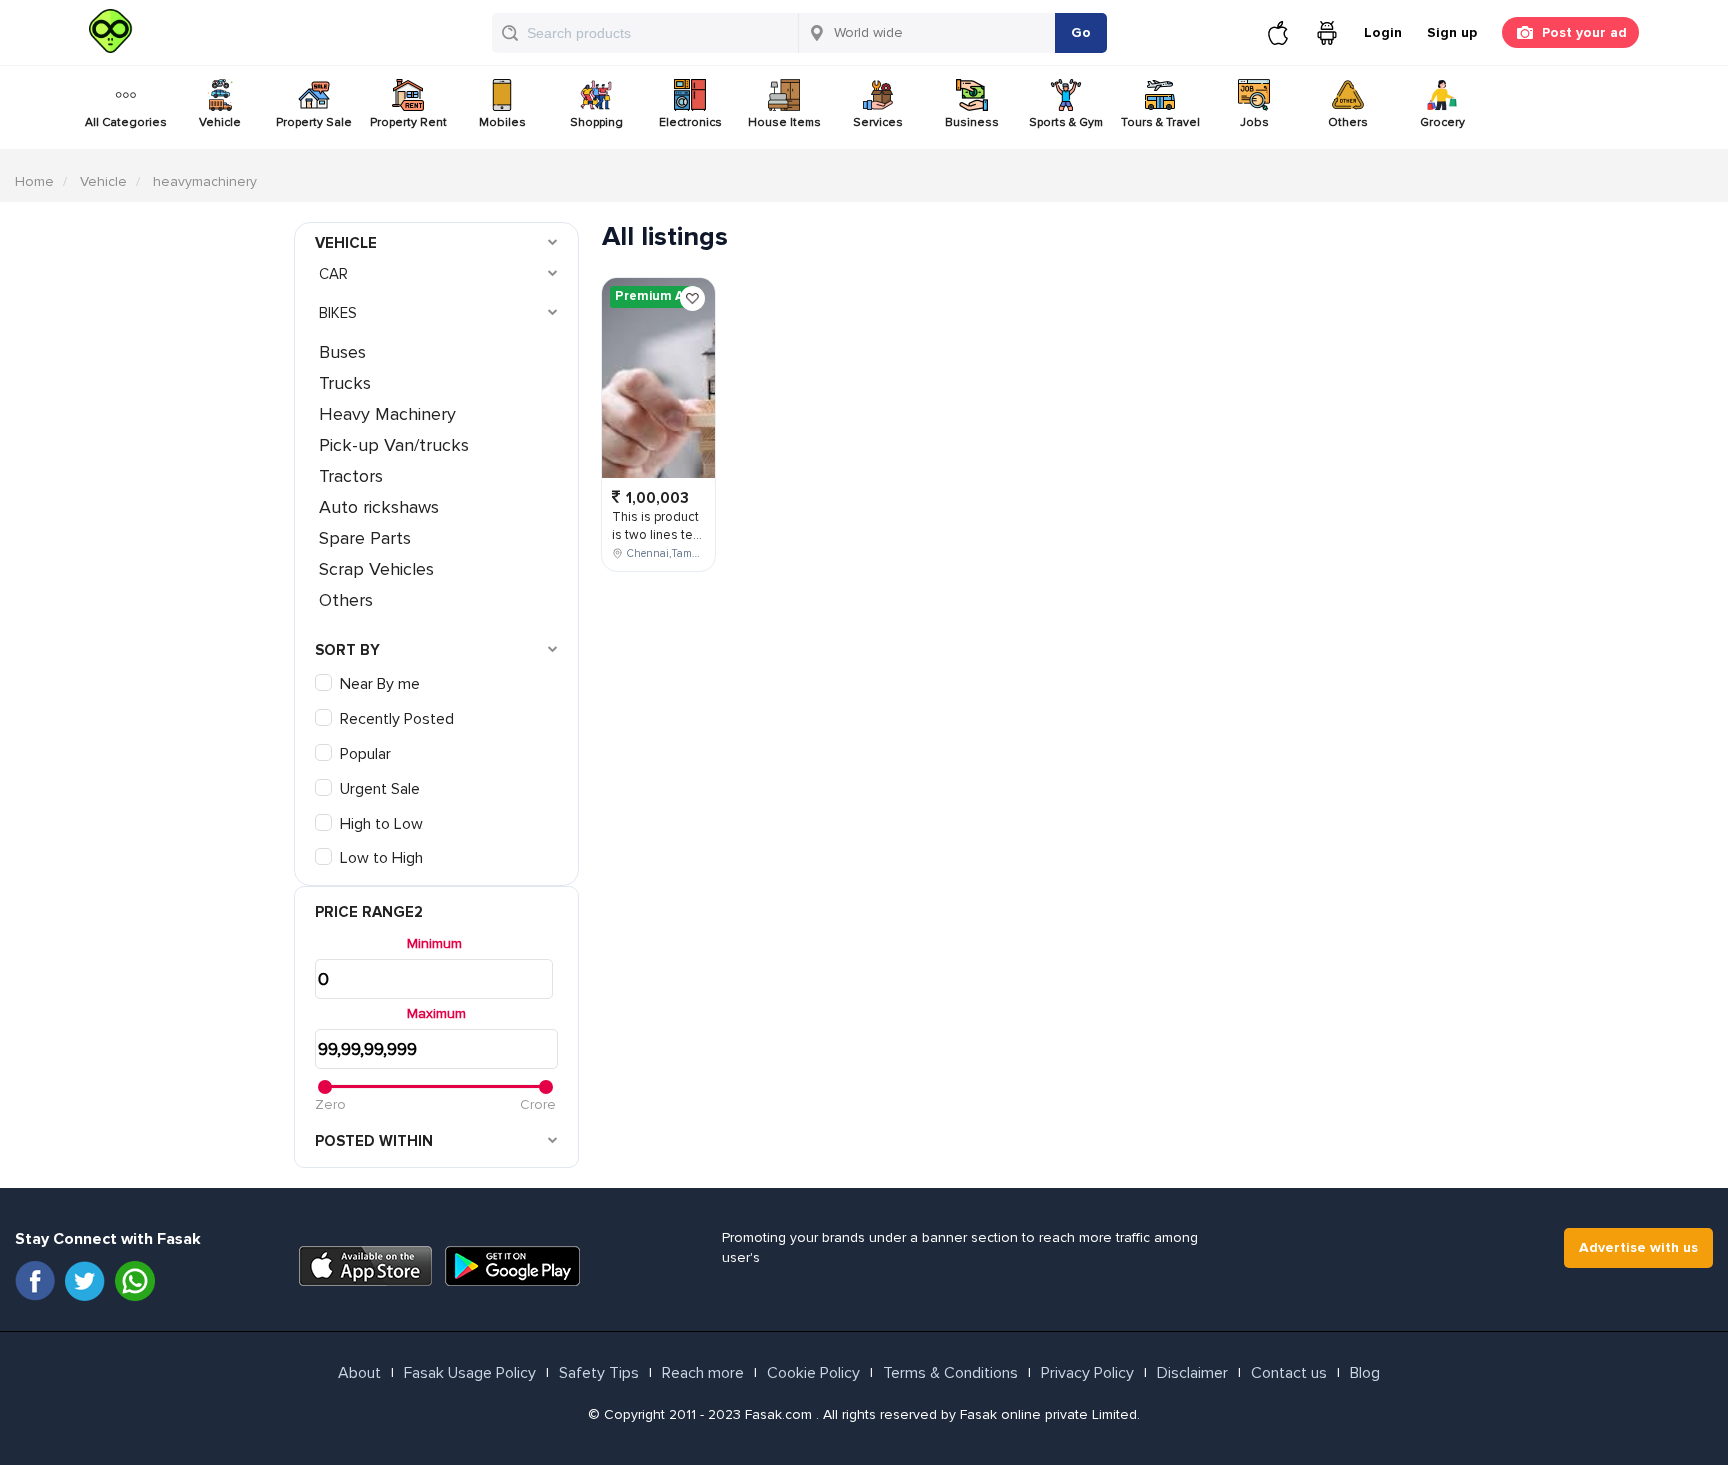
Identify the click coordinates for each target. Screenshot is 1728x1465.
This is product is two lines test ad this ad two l (658, 535)
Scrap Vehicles (376, 569)
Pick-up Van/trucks (394, 445)
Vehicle (220, 122)
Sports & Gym (1066, 122)
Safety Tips (599, 1373)
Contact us (1289, 1373)
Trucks (345, 383)
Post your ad (1584, 32)
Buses (342, 352)
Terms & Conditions (950, 1373)
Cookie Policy (813, 1373)
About (359, 1373)
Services (878, 122)
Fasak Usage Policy (470, 1373)
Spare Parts (365, 538)
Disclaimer (1192, 1373)
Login (1383, 32)
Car (333, 274)
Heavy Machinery (387, 414)
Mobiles (502, 122)
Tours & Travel (1160, 122)
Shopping (596, 122)
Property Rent (408, 122)
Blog (1365, 1373)
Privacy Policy (1087, 1373)
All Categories (126, 122)
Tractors (351, 476)
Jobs (1254, 122)
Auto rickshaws (379, 507)
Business (972, 122)
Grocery (1442, 122)
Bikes (338, 313)
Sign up (1452, 32)
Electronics (690, 122)
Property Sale (314, 122)
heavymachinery (205, 181)
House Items (784, 122)
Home (34, 181)
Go (1081, 32)
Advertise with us (1638, 1247)
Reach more (703, 1373)
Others (1348, 122)
